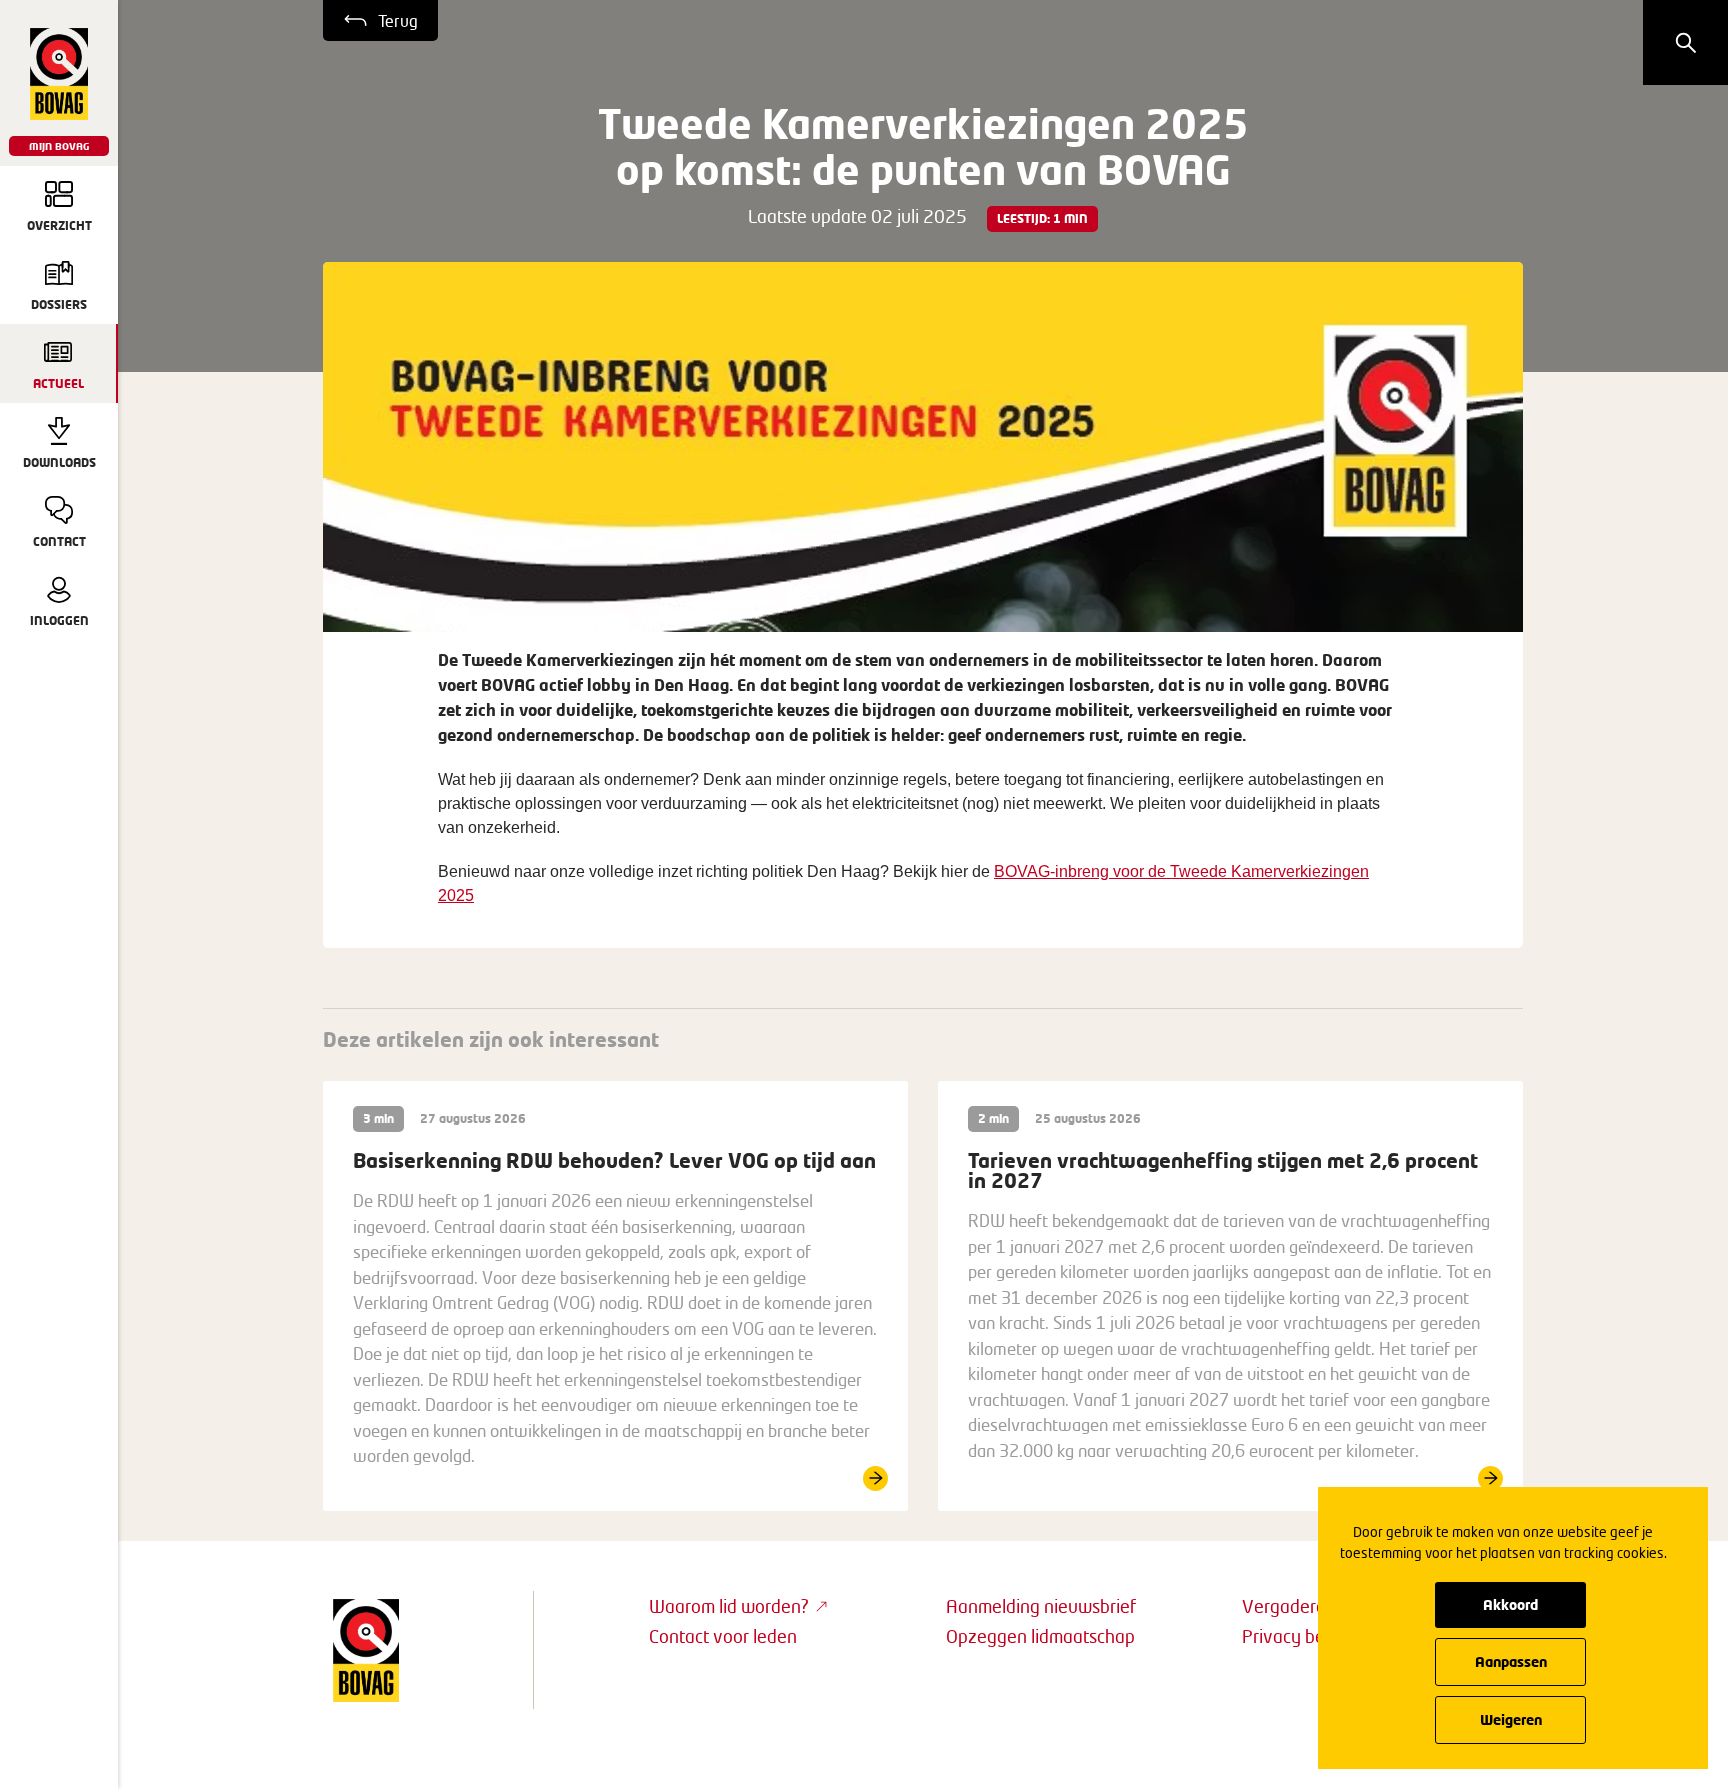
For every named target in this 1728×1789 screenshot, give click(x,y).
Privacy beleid (1297, 1636)
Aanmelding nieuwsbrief (1041, 1606)
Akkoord (1510, 1604)
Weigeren (1511, 1719)
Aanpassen (1511, 1661)
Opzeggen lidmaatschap (1040, 1636)
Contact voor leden (723, 1636)
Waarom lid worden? (729, 1606)
